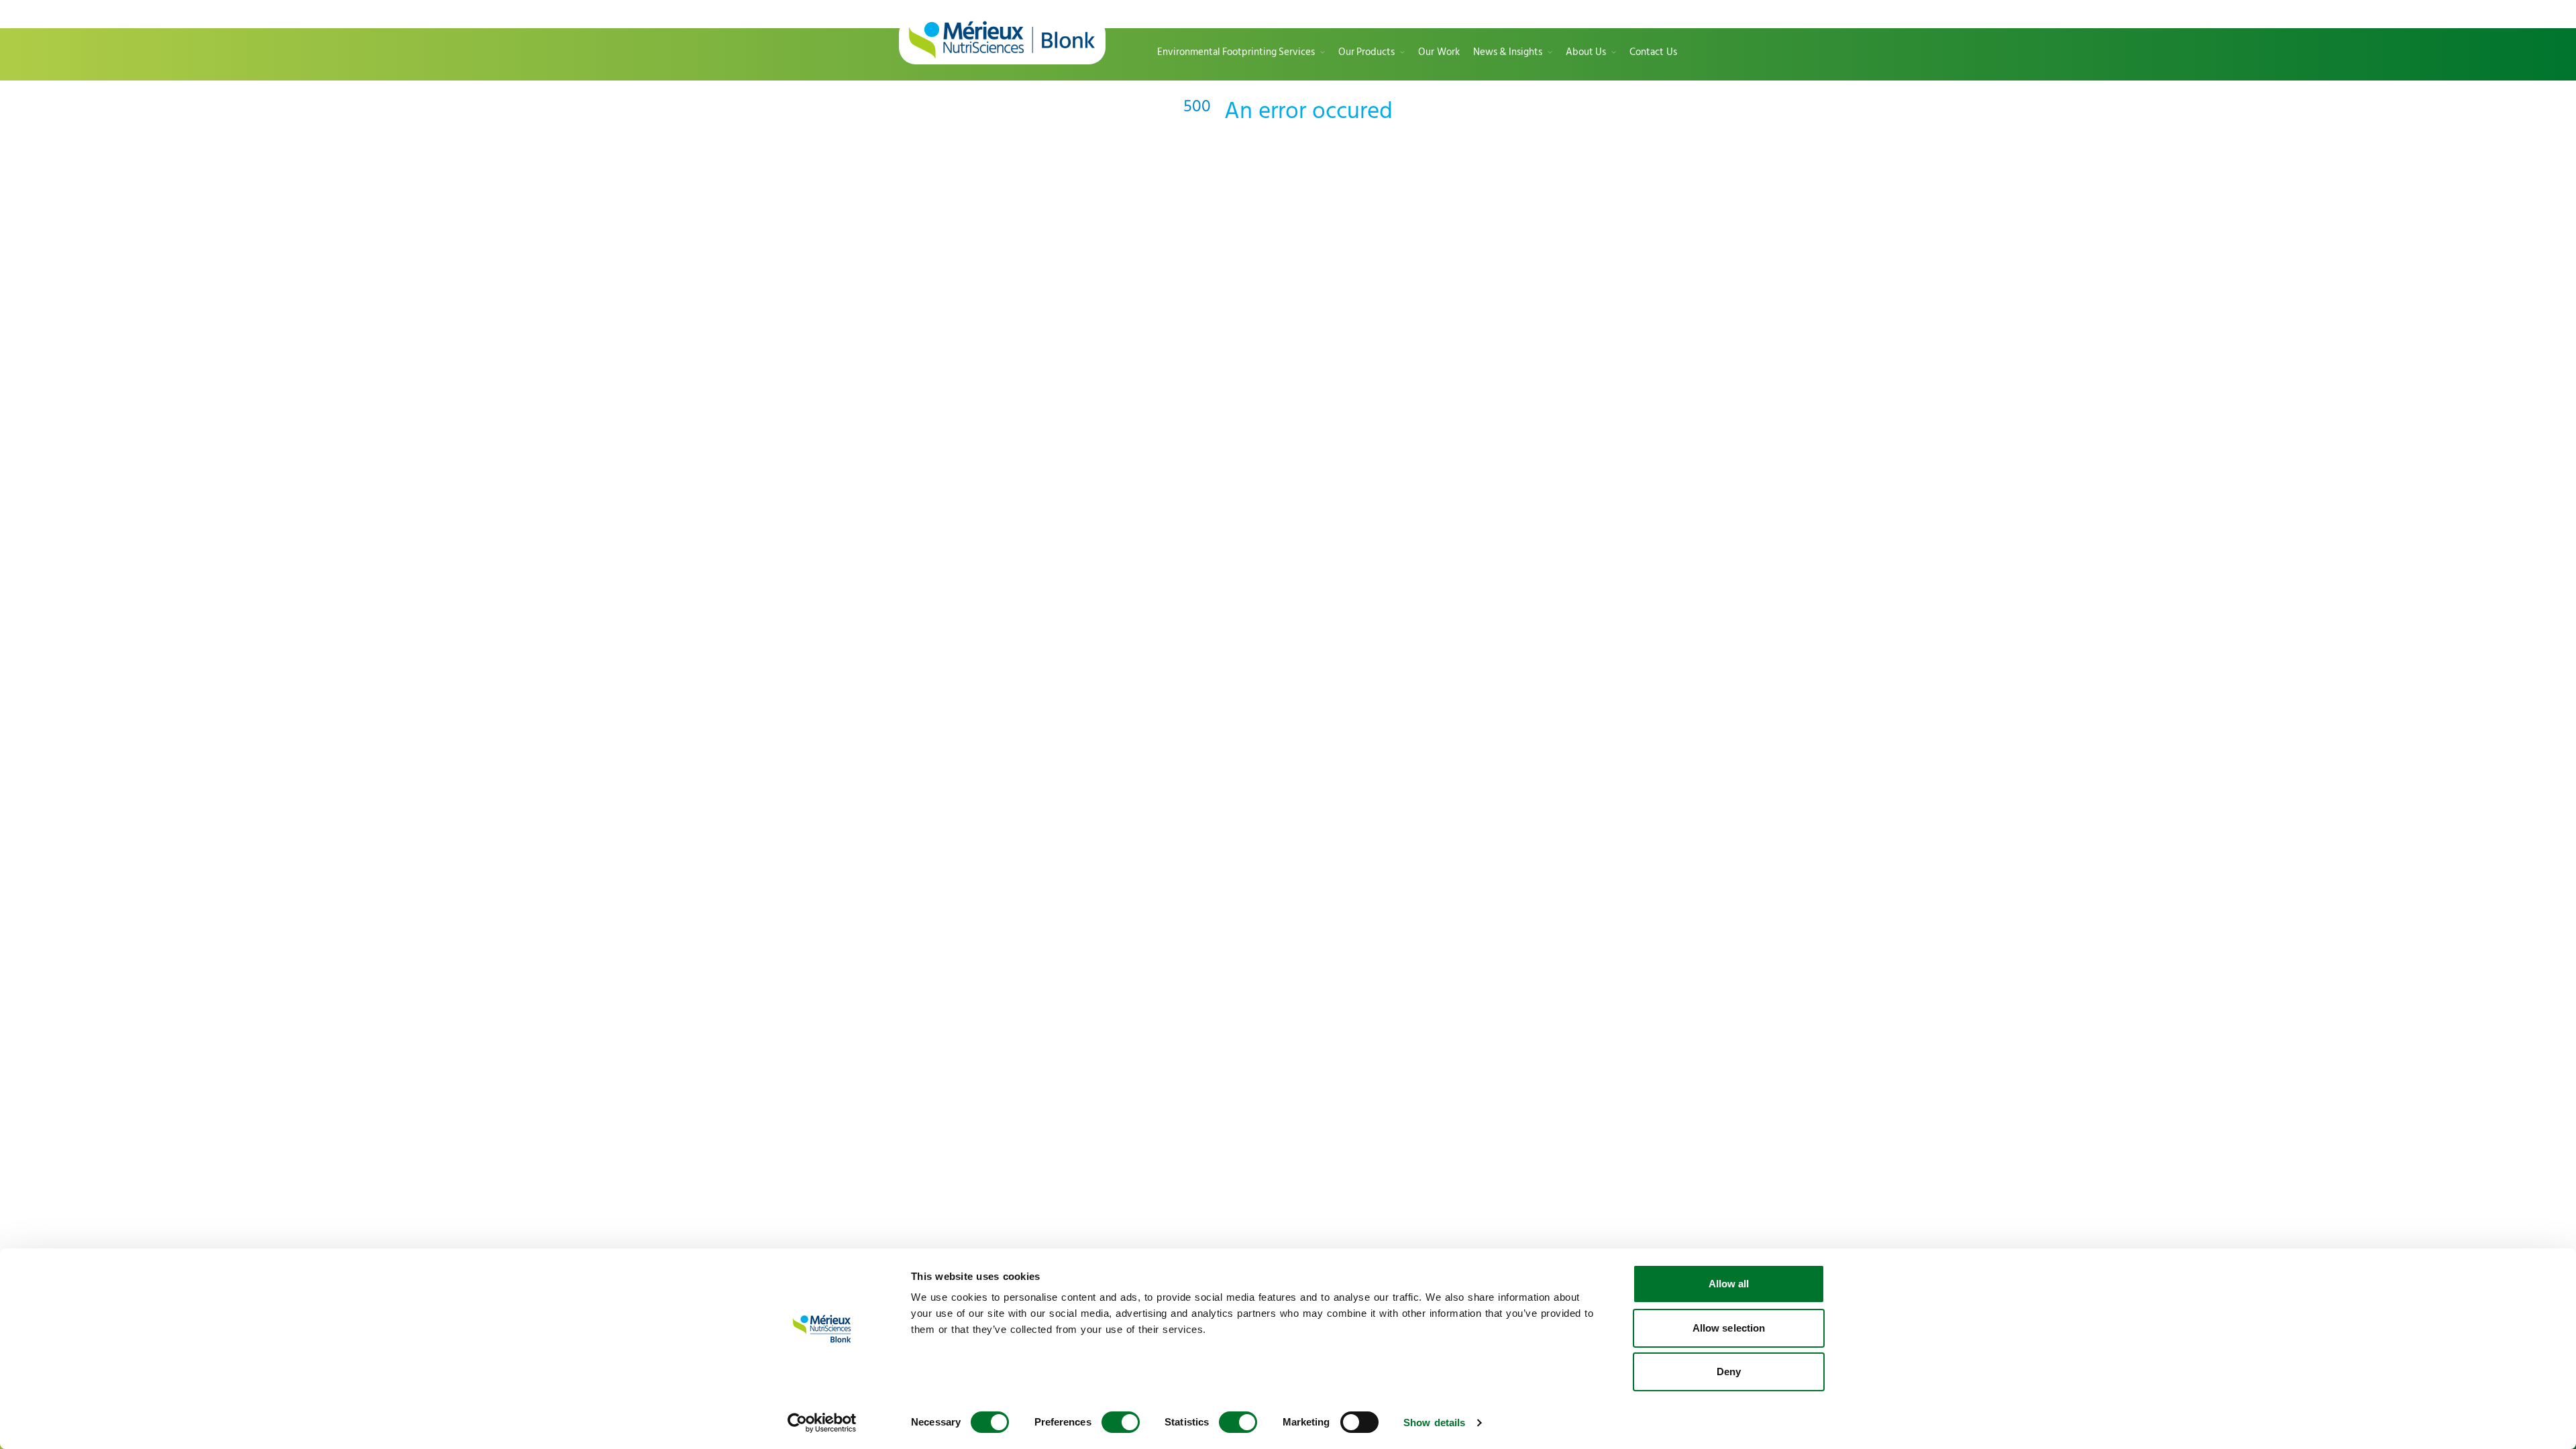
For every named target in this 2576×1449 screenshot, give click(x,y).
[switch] (1121, 1422)
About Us (1586, 53)
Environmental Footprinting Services (1236, 53)
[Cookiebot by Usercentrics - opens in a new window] (822, 1423)
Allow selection (1729, 1328)
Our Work (1439, 53)
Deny (1729, 1372)
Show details (1434, 1423)
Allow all (1729, 1284)
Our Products (1366, 53)
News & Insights (1508, 53)
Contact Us (1653, 53)
